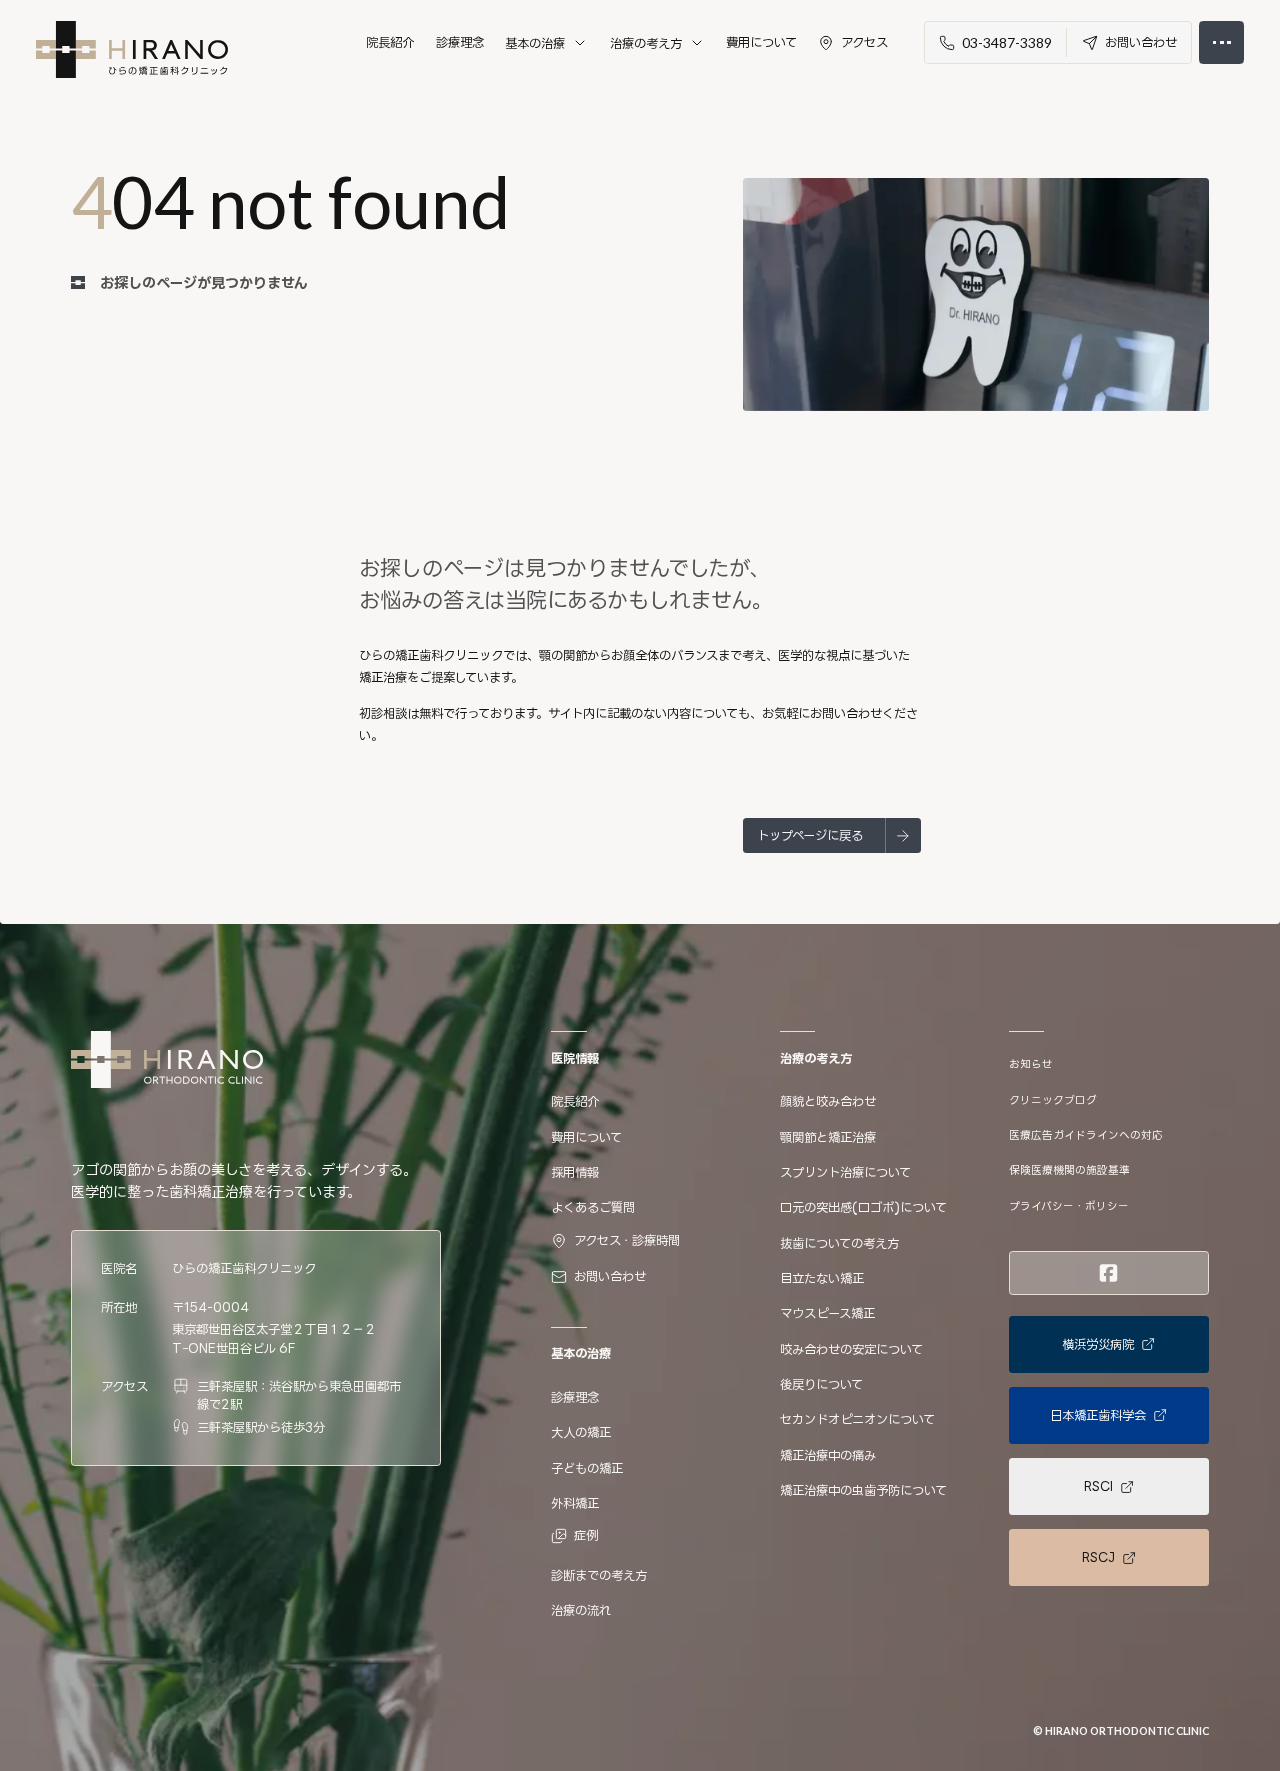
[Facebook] (1108, 1273)
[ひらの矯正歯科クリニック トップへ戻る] (132, 49)
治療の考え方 (646, 43)
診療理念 (460, 42)
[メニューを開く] (1221, 42)
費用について (761, 42)
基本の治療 (535, 43)
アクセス (864, 42)
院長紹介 (390, 42)
